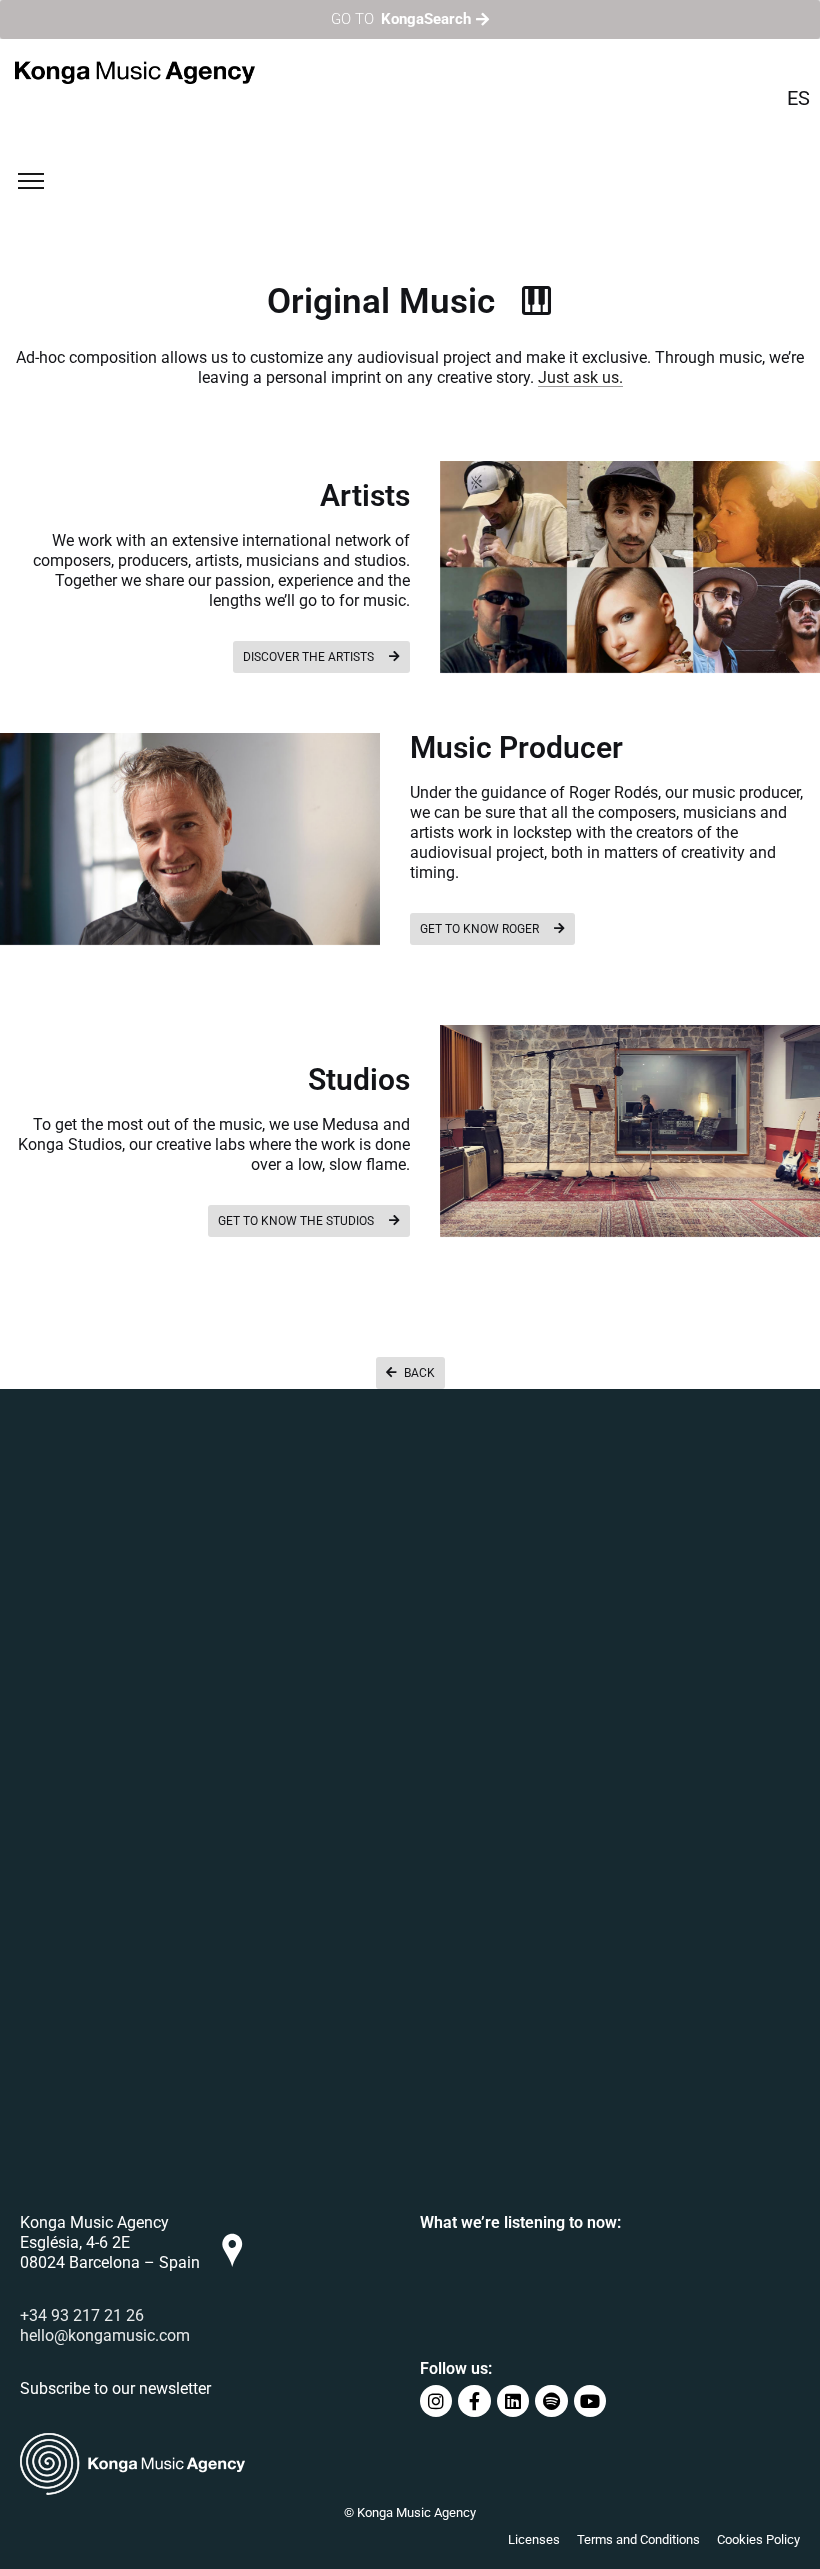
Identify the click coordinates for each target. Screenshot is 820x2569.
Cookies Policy (758, 2539)
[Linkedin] (513, 2401)
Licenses (534, 2539)
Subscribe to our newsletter (115, 2388)
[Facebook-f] (474, 2401)
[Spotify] (551, 2401)
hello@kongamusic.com (105, 2335)
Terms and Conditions (638, 2539)
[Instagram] (436, 2401)
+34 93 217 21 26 (82, 2315)
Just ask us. (580, 377)
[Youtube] (590, 2401)
